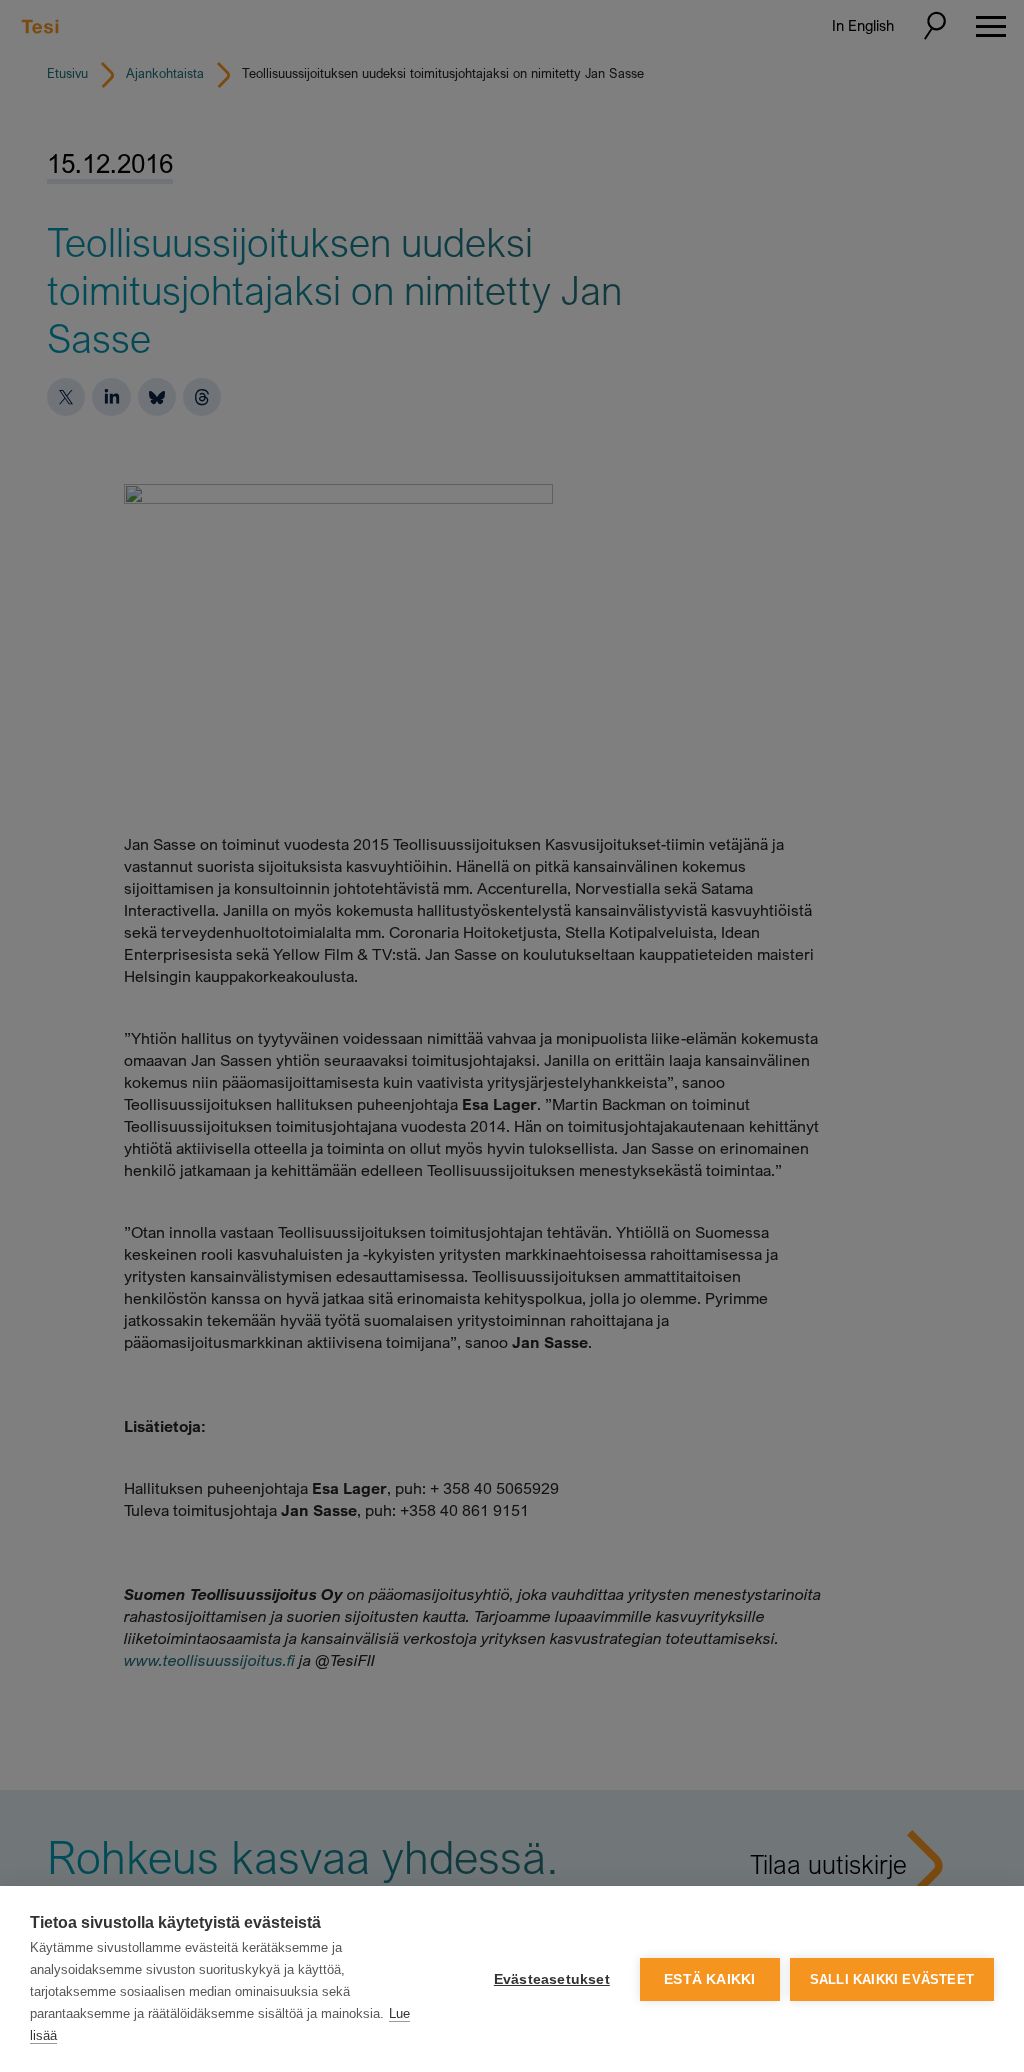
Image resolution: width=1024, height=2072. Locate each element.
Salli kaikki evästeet (892, 1979)
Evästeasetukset (552, 1979)
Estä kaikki (709, 1979)
